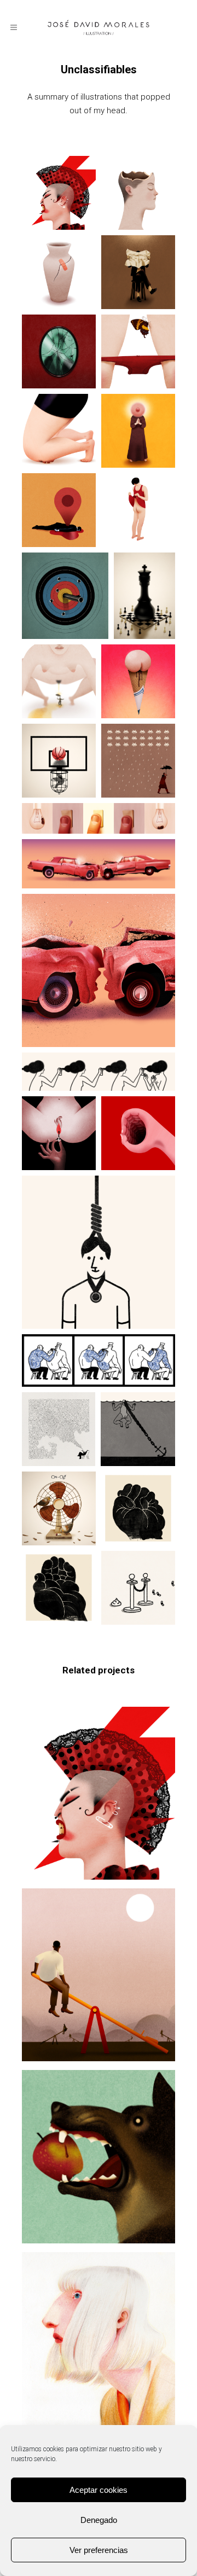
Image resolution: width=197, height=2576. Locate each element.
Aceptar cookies (99, 2490)
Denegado (99, 2520)
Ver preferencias (99, 2550)
